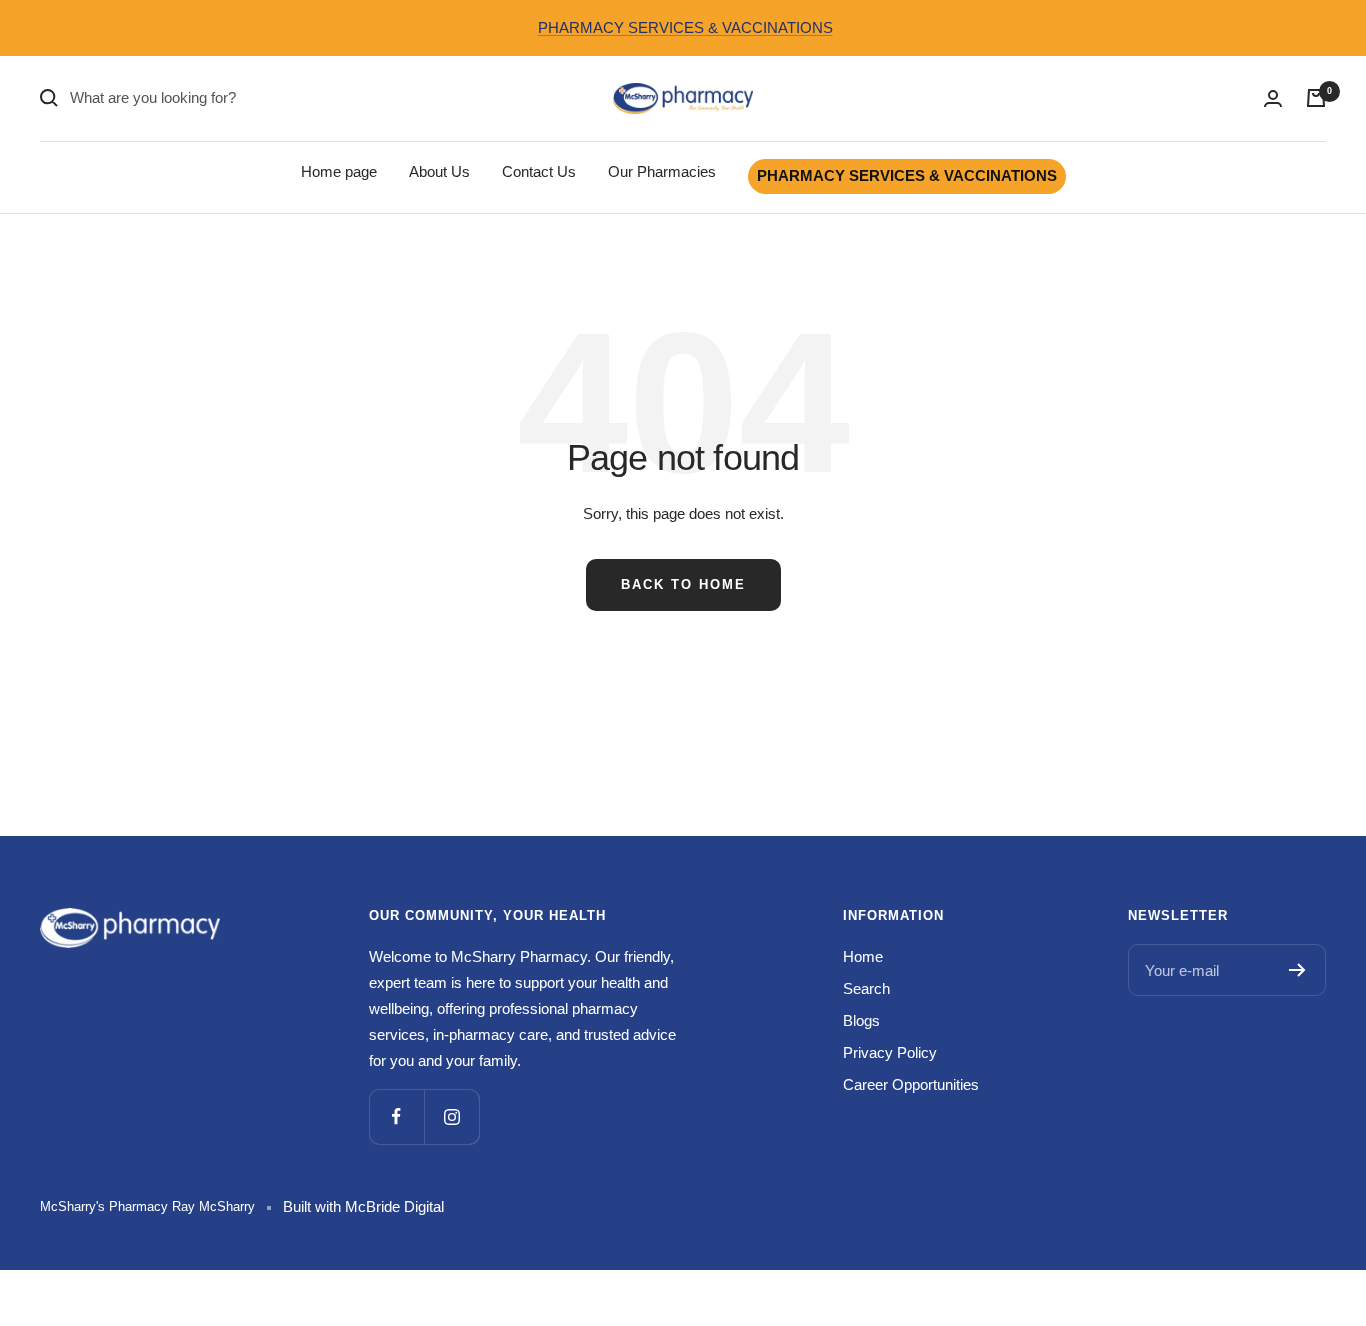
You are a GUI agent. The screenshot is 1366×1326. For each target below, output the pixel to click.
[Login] (1273, 98)
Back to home (683, 584)
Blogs (861, 1020)
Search (866, 988)
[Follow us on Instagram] (451, 1116)
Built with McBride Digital (363, 1206)
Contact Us (539, 171)
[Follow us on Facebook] (396, 1116)
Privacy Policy (890, 1052)
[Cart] (1316, 98)
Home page (339, 171)
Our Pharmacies (662, 171)
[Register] (1297, 970)
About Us (439, 171)
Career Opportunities (911, 1084)
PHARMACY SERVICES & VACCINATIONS (685, 27)
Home (863, 956)
